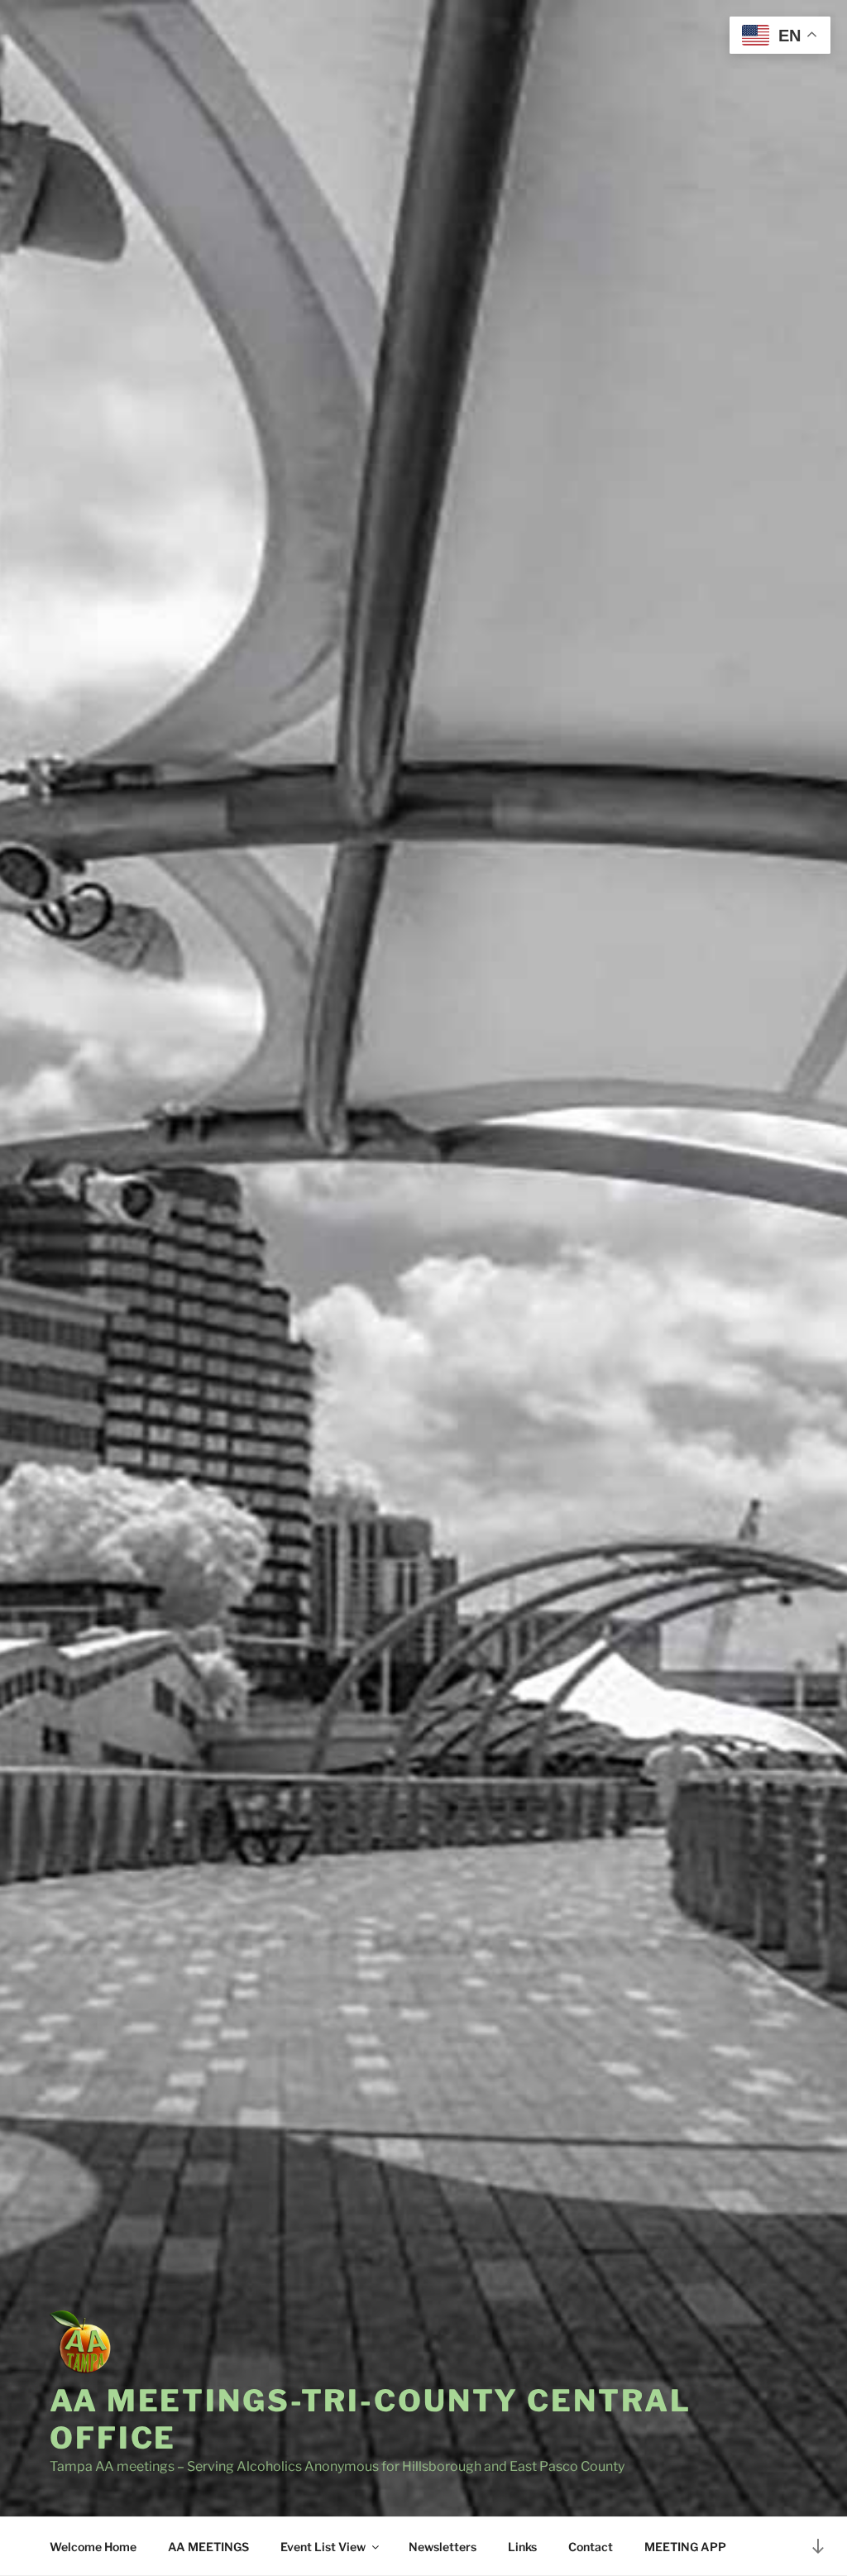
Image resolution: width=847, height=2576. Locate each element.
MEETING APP (685, 2547)
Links (522, 2547)
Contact (591, 2547)
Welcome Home (93, 2547)
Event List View (323, 2547)
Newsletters (443, 2547)
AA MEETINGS (208, 2547)
